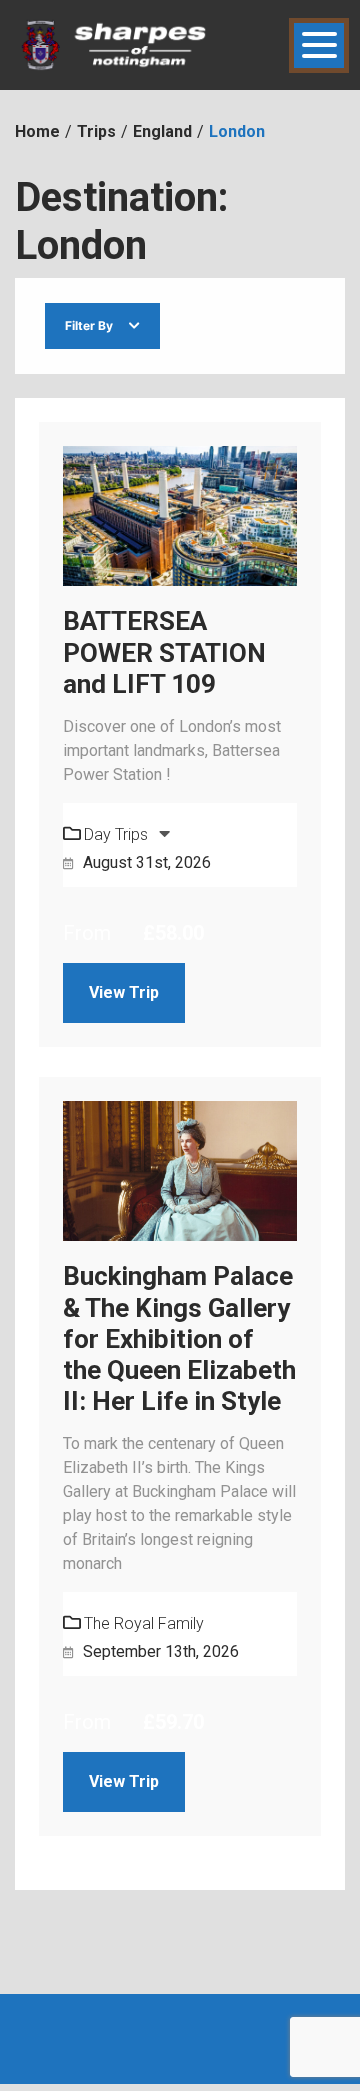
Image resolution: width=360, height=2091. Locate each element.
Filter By (89, 325)
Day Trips (118, 834)
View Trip (124, 992)
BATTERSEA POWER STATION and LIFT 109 (164, 652)
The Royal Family (144, 1623)
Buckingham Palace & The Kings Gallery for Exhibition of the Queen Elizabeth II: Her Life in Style (179, 1338)
